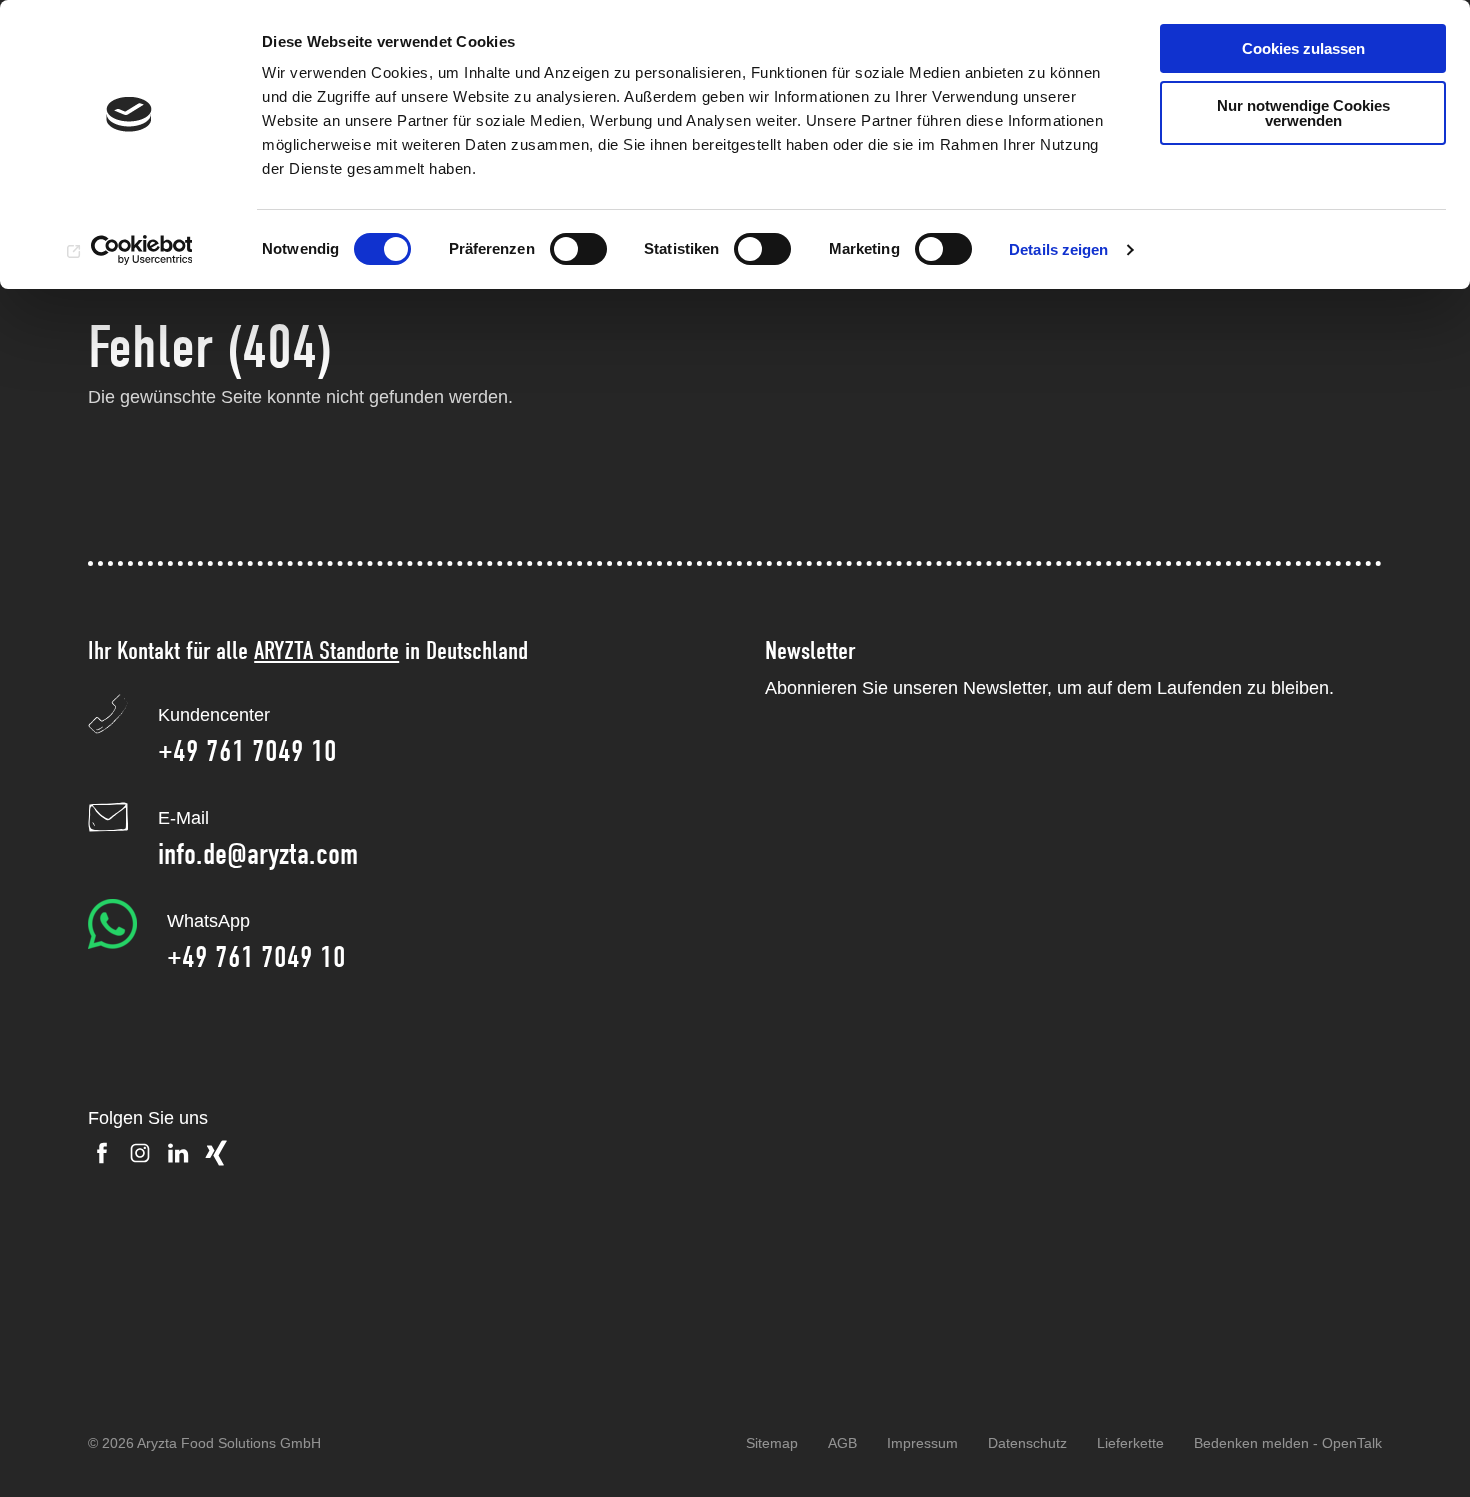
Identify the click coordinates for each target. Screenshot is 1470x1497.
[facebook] (102, 1153)
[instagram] (140, 1153)
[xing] (216, 1153)
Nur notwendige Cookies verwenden (1303, 113)
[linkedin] (178, 1153)
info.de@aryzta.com (258, 854)
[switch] (578, 249)
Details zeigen (1058, 249)
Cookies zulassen (1303, 48)
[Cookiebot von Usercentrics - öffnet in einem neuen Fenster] (129, 250)
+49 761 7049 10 (247, 751)
